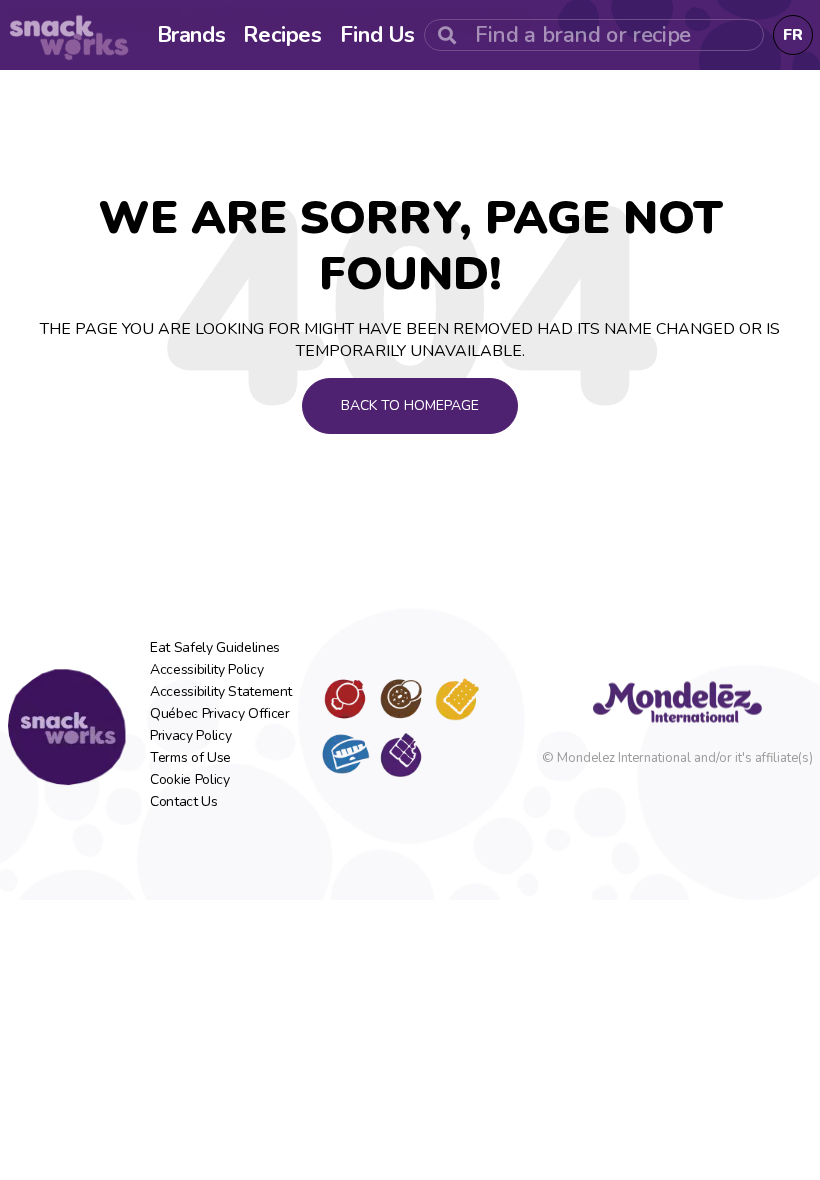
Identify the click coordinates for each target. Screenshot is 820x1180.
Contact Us (184, 802)
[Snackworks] (67, 727)
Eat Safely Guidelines (215, 648)
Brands (191, 35)
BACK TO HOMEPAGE (410, 405)
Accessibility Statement (221, 692)
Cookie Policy (189, 780)
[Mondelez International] (677, 702)
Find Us (377, 35)
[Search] (446, 35)
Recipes (282, 35)
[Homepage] (69, 35)
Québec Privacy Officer (219, 714)
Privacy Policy (190, 736)
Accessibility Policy (206, 670)
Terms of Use (190, 758)
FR (793, 35)
